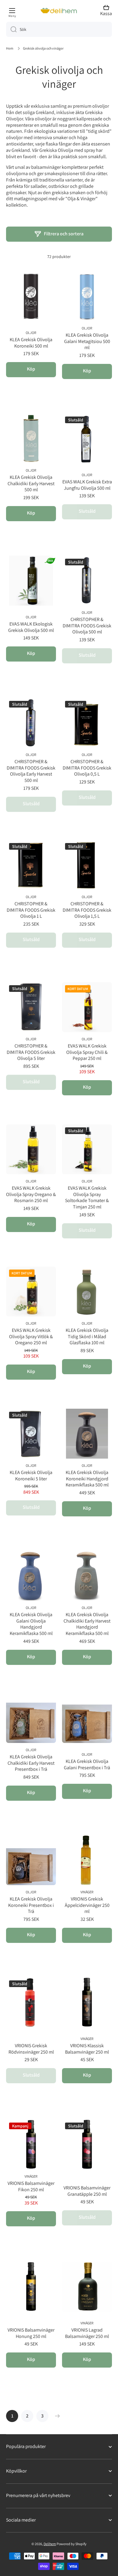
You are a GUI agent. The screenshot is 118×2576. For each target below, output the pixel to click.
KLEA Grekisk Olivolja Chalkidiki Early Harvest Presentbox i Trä (31, 1763)
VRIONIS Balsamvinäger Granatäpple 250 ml (87, 2191)
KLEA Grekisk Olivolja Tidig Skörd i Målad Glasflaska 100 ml (87, 1337)
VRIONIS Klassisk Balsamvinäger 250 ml (87, 2049)
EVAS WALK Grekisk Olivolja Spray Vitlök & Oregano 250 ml (31, 1337)
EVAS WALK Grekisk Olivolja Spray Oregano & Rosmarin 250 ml (31, 1195)
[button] (108, 11)
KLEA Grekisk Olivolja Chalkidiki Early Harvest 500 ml (31, 484)
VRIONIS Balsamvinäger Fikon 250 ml (31, 2187)
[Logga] (54, 11)
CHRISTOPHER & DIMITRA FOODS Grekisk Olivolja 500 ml (87, 626)
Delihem (50, 2544)
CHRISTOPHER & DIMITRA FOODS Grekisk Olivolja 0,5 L (87, 768)
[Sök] (11, 29)
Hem (10, 48)
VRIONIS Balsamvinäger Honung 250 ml (31, 2333)
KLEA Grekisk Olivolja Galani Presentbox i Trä (87, 1765)
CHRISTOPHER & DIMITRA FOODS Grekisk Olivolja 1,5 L (87, 910)
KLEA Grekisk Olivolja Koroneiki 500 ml (31, 343)
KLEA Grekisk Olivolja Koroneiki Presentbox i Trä (31, 1905)
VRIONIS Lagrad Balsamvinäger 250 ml (87, 2333)
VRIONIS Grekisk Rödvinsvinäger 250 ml (31, 2049)
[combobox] (59, 29)
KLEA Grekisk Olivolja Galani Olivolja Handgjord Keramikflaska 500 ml (31, 1624)
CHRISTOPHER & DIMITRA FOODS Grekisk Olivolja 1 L (31, 910)
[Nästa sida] (56, 2416)
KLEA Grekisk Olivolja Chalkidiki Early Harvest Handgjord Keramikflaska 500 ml (87, 1624)
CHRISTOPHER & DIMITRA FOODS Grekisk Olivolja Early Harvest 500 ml (31, 771)
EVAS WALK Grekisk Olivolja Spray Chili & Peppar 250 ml (87, 1052)
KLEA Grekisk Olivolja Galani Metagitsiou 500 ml (87, 342)
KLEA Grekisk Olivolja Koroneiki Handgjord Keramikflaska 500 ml (87, 1479)
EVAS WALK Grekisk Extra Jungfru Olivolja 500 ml (87, 485)
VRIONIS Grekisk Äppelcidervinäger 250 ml (87, 1905)
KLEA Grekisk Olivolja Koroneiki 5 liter (31, 1476)
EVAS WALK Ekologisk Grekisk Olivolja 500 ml (31, 627)
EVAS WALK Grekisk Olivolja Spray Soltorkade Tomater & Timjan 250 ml (87, 1198)
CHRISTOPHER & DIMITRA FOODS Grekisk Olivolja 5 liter (31, 1052)
